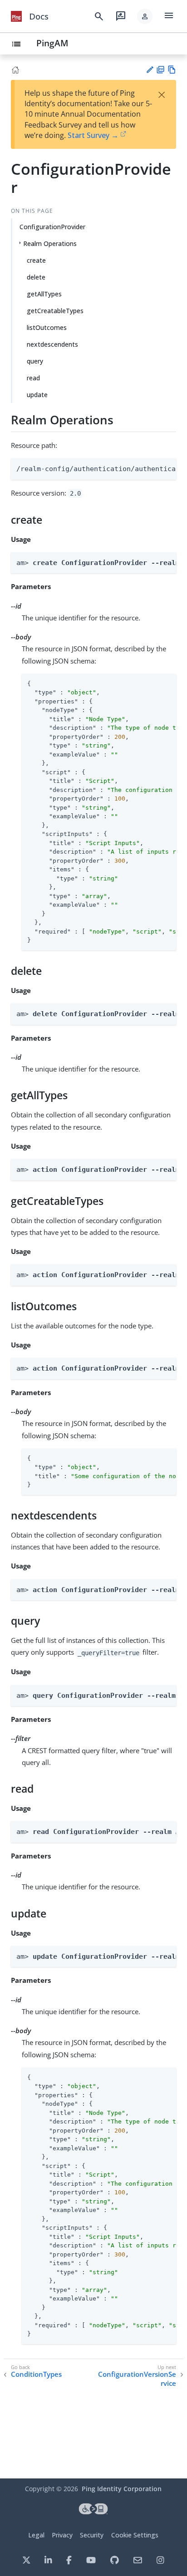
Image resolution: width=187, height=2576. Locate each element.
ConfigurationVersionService (137, 2379)
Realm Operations (50, 243)
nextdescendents (52, 344)
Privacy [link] (62, 2535)
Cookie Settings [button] (135, 2535)
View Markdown (172, 70)
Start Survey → (93, 135)
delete (36, 277)
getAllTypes (44, 294)
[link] (16, 16)
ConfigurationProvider (52, 227)
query (35, 361)
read (33, 378)
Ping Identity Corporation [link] (122, 2489)
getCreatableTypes (55, 311)
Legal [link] (36, 2535)
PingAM (52, 43)
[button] (145, 16)
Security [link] (92, 2535)
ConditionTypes (36, 2374)
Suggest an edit (150, 70)
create (36, 260)
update (37, 395)
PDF (160, 70)
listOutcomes (47, 327)
